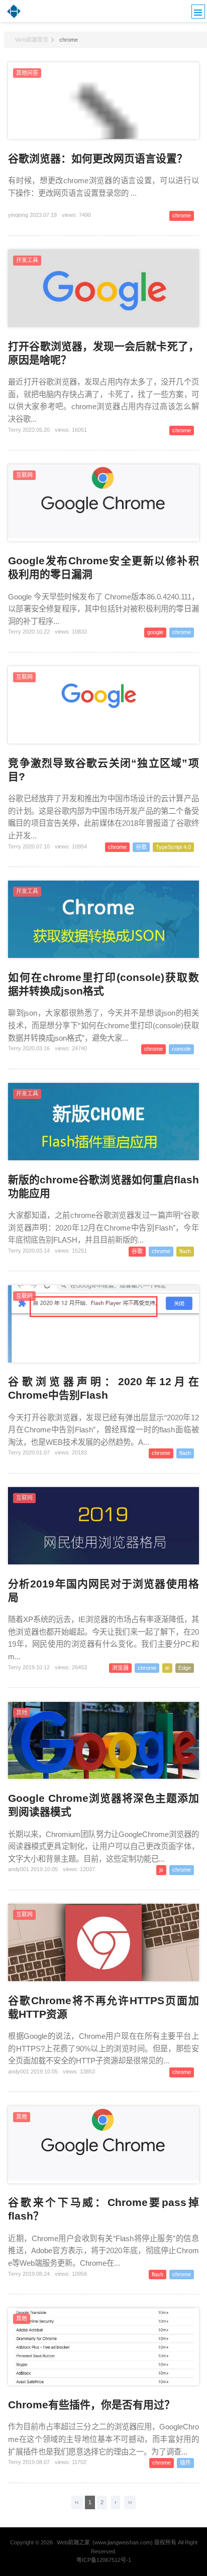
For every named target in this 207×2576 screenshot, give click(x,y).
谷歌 (141, 847)
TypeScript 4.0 (173, 847)
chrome (182, 215)
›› (130, 2502)
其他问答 (27, 73)
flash (185, 1251)
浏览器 (120, 1668)
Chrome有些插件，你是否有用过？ (91, 2405)
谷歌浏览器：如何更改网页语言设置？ (98, 158)
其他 (22, 1712)
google (155, 632)
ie (167, 1668)
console (181, 1049)
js (161, 1870)
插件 (185, 2463)
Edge (185, 1668)
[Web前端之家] (14, 17)
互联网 (24, 475)
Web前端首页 (32, 40)
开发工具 (27, 260)
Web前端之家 (73, 2542)
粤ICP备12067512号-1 (104, 2560)
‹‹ (77, 2502)
